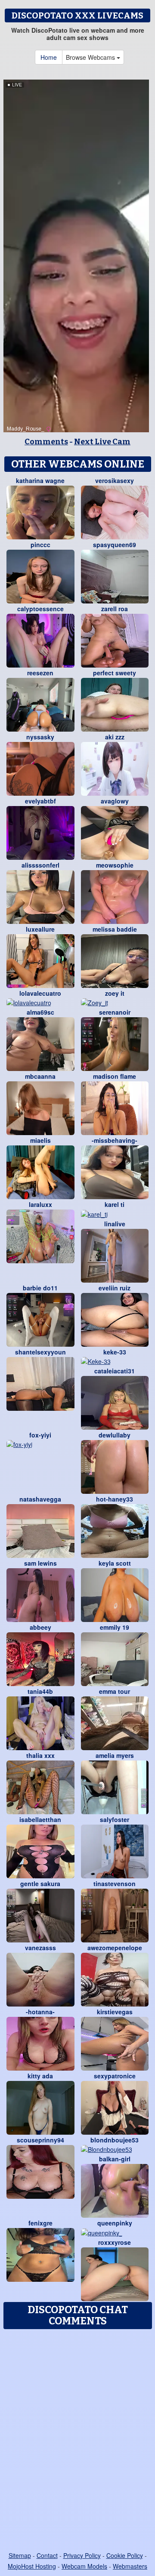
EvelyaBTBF (40, 801)
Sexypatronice (115, 2076)
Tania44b (40, 1691)
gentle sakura (40, 1884)
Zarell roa (115, 609)
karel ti (115, 1204)
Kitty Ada (40, 2076)
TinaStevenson (115, 1884)
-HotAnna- (40, 2012)
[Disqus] (77, 2441)
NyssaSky (40, 737)
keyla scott (115, 1563)
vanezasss (40, 1948)
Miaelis (40, 1140)
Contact (47, 2555)
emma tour (115, 1691)
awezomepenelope (115, 1948)
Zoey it (115, 993)
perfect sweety (115, 673)
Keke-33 (115, 1352)
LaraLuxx (40, 1204)
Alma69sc (40, 1012)
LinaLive (115, 1224)
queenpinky (115, 2223)
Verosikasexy (115, 480)
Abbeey (40, 1627)
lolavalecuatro (40, 993)
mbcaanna (40, 1076)
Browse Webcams (91, 57)
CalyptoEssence (40, 609)
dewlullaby (115, 1435)
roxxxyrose (115, 2242)
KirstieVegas (115, 2012)
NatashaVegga (40, 1499)
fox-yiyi (40, 1435)
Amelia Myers (115, 1755)
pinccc (40, 545)
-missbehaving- (115, 1140)
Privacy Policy (82, 2555)
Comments (46, 442)
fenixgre (40, 2223)
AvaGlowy (115, 801)
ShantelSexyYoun (40, 1352)
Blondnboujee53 (115, 2140)
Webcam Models (84, 2566)
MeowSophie (115, 865)
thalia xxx (40, 1755)
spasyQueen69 (115, 545)
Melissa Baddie (115, 929)
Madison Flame (115, 1076)
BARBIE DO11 (40, 1288)
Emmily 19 (115, 1627)
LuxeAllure (40, 929)
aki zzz (115, 737)
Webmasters (130, 2566)
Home (49, 57)
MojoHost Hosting (32, 2566)
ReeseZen (40, 673)
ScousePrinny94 (40, 2140)
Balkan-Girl (115, 2159)
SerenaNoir (115, 1012)
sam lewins (40, 1563)
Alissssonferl (40, 865)
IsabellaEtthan (40, 1819)
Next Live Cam (102, 442)
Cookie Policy (125, 2555)
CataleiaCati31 (115, 1371)
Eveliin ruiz (115, 1288)
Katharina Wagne (40, 480)
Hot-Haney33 (115, 1499)
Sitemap (20, 2555)
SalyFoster (115, 1819)
